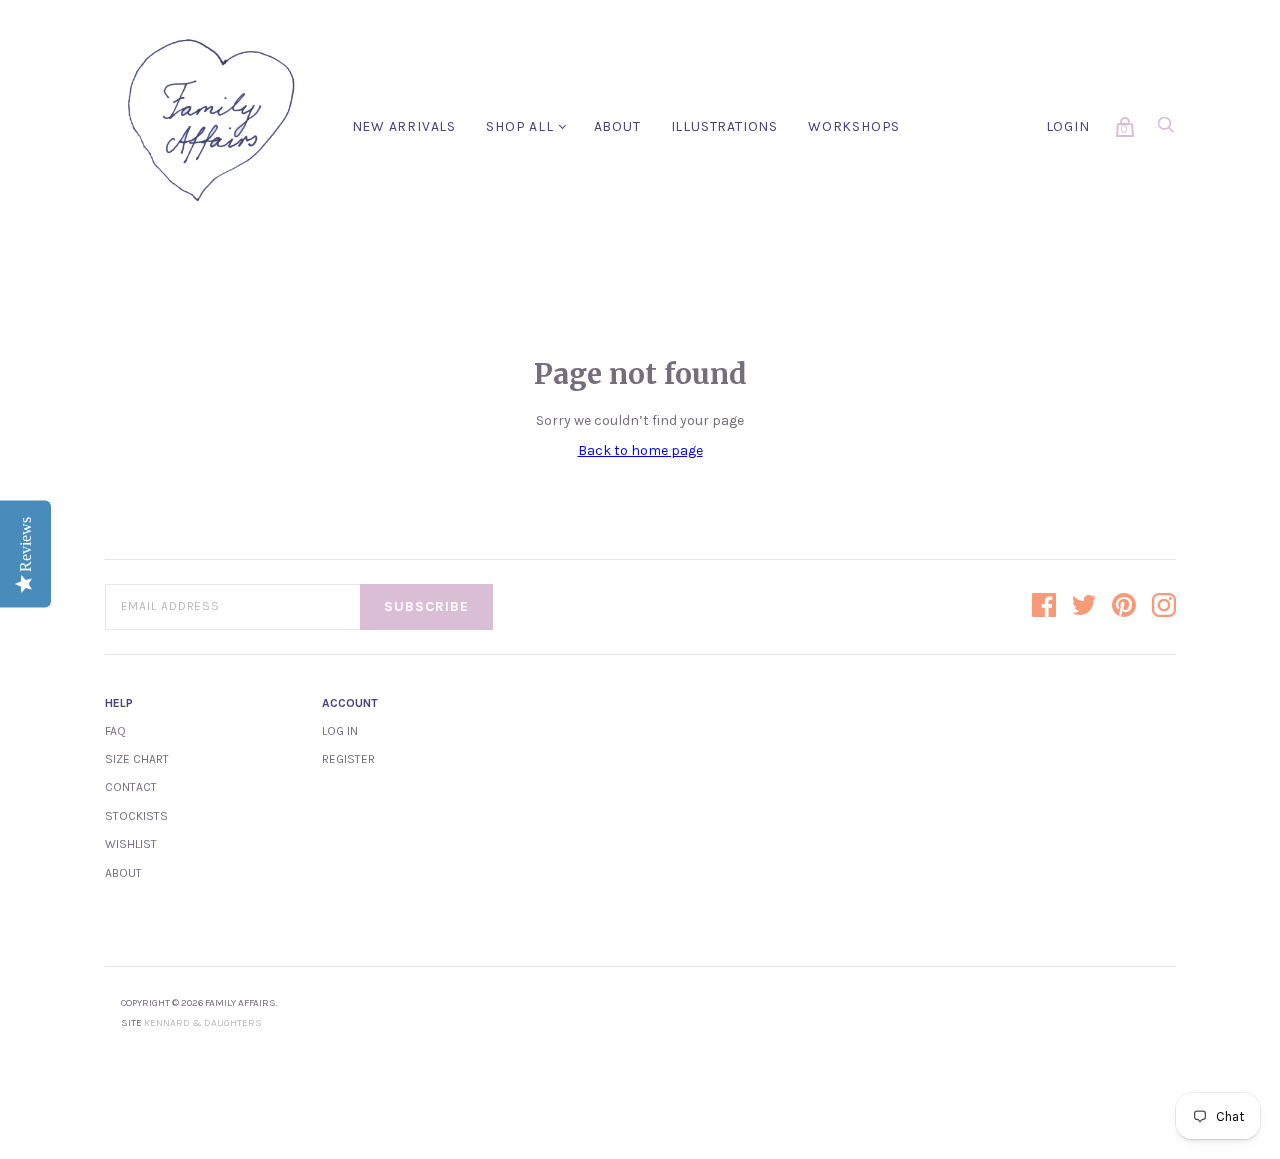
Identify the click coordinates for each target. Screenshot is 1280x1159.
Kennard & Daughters (203, 1023)
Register (348, 759)
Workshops (854, 126)
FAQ (115, 731)
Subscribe (426, 606)
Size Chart (137, 759)
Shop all (519, 126)
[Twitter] (1084, 607)
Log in (340, 731)
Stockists (136, 816)
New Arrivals (404, 126)
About (617, 126)
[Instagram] (1164, 607)
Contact (131, 787)
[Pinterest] (1124, 607)
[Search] (1166, 130)
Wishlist (131, 844)
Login (1068, 126)
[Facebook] (1044, 607)
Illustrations (724, 126)
